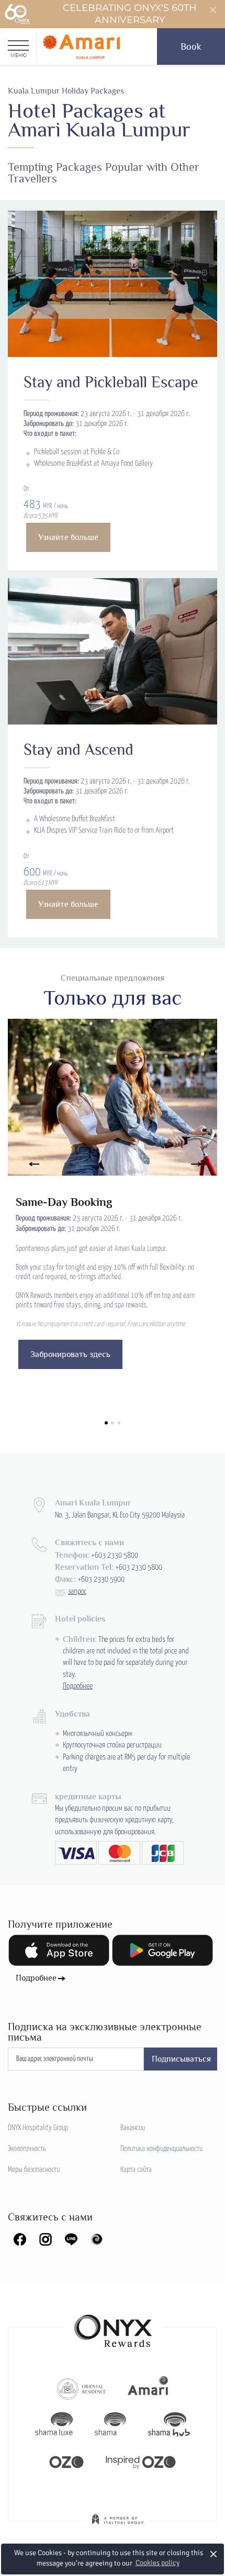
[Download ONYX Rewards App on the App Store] (59, 1950)
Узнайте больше (68, 537)
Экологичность (27, 2149)
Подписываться (181, 2059)
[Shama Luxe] (54, 2424)
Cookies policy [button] (157, 2563)
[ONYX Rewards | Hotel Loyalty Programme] (113, 2326)
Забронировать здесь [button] (70, 1354)
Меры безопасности (34, 2170)
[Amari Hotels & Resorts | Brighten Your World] (148, 2388)
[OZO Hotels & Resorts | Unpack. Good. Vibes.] (66, 2461)
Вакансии (133, 2128)
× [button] (214, 2554)
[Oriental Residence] (81, 2388)
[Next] (196, 1164)
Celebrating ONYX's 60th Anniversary (130, 14)
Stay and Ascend (78, 750)
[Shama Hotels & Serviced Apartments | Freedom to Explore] (110, 2424)
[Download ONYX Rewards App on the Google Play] (162, 1950)
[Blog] (97, 2239)
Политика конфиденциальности (161, 2149)
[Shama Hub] (169, 2424)
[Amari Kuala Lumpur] (81, 47)
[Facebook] (20, 2239)
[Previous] (29, 1164)
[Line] (71, 2239)
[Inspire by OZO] (141, 2461)
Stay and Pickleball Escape (111, 382)
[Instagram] (46, 2239)
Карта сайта (136, 2170)
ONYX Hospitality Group (38, 2128)
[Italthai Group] (118, 2526)
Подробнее (78, 1686)
